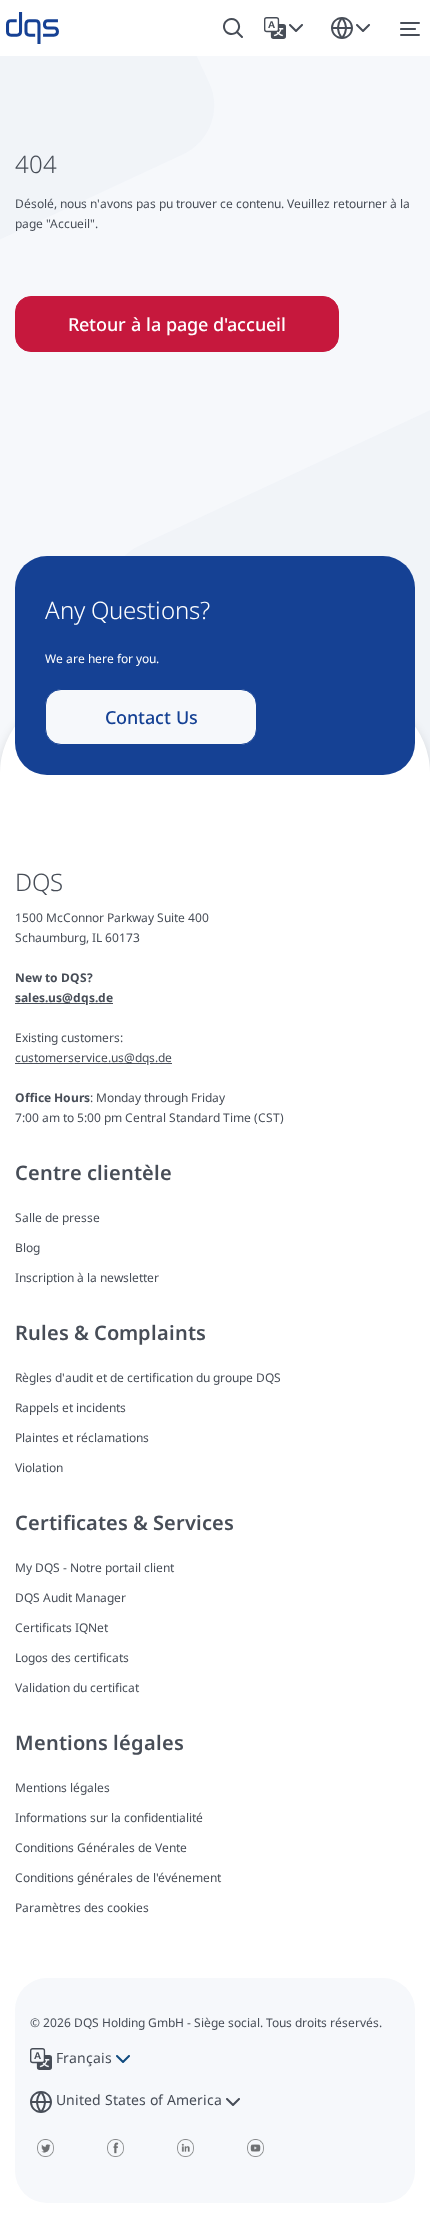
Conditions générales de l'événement (118, 1877)
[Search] (233, 28)
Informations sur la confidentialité (109, 1817)
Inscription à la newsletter (87, 1277)
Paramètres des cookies (82, 1908)
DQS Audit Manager (70, 1597)
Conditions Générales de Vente (101, 1847)
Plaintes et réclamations (82, 1437)
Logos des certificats (72, 1657)
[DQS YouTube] (255, 2148)
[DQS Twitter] (45, 2148)
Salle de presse (57, 1217)
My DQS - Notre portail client (94, 1567)
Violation (39, 1467)
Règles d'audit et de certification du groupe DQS (148, 1377)
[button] (287, 28)
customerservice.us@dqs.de (93, 1057)
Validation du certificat (77, 1687)
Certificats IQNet (61, 1627)
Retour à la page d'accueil (177, 324)
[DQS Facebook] (115, 2148)
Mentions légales (62, 1787)
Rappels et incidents (70, 1407)
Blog (27, 1247)
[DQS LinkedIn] (185, 2148)
